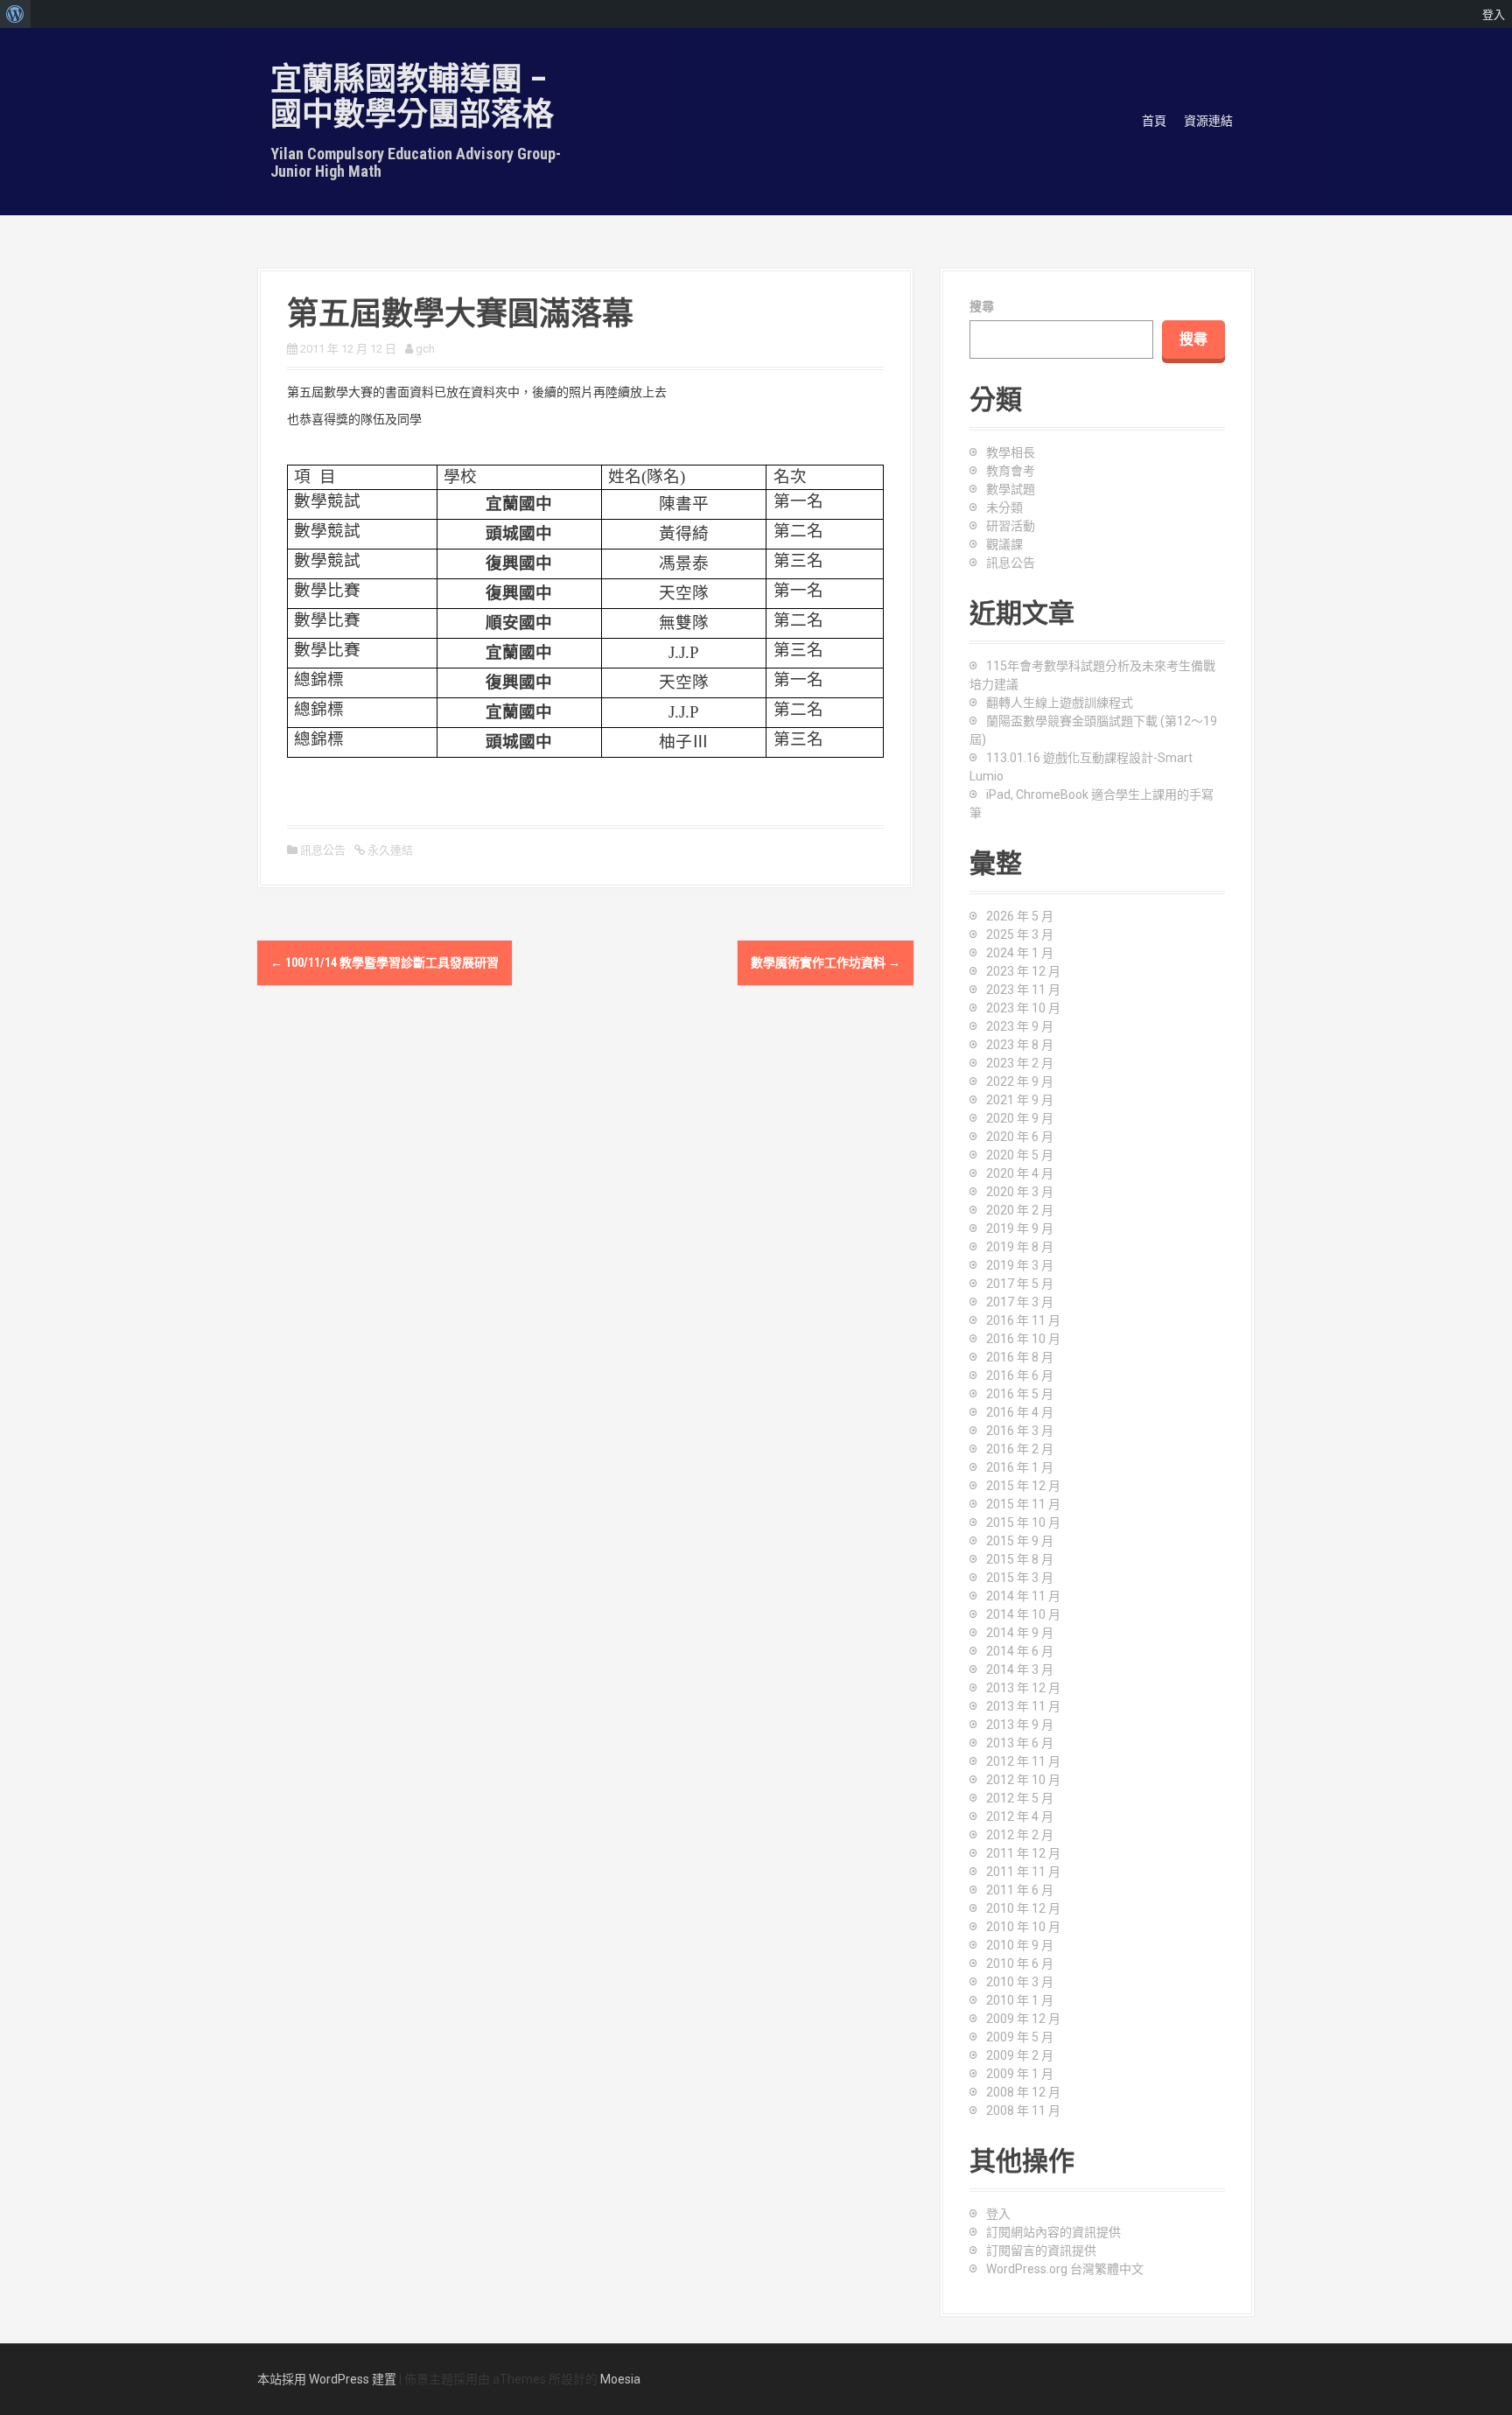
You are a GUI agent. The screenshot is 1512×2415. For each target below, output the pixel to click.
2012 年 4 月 (1020, 1816)
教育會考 (1011, 471)
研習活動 (1011, 526)
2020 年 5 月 (1020, 1155)
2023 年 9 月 (1020, 1026)
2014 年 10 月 (1023, 1614)
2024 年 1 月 (1020, 953)
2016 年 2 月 (1020, 1449)
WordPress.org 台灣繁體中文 (1065, 2269)
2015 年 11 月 (1023, 1504)
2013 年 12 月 (1023, 1688)
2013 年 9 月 (1020, 1725)
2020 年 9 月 (1020, 1118)
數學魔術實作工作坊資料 (826, 962)
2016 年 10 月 (1023, 1339)
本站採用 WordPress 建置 (327, 2379)
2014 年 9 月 (1020, 1633)
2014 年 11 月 (1023, 1596)
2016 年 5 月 (1020, 1394)
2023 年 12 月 (1023, 971)
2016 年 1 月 (1020, 1467)
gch (425, 349)
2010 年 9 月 (1020, 1945)
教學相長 (1011, 452)
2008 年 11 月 (1023, 2110)
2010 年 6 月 (1020, 1963)
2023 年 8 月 (1020, 1045)
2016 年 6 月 (1020, 1375)
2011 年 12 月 (1023, 1853)
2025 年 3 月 (1020, 934)
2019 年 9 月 (1020, 1228)
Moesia (620, 2379)
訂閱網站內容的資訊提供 (1053, 2232)
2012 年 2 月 (1020, 1835)
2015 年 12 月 (1023, 1486)
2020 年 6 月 (1020, 1137)
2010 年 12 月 (1023, 1908)
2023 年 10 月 (1023, 1008)
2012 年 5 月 (1020, 1798)
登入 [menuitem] (1494, 14)
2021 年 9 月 (1020, 1100)
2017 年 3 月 (1020, 1302)
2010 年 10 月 (1023, 1927)
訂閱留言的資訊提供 (1041, 2250)
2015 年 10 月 (1023, 1522)
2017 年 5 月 (1020, 1284)
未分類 (1004, 507)
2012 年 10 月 (1023, 1780)
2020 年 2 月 (1020, 1210)
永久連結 (389, 850)
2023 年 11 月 (1023, 990)
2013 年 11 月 (1023, 1706)
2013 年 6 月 (1020, 1743)
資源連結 (1208, 121)
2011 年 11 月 (1023, 1872)
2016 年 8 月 (1020, 1357)
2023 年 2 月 (1020, 1063)
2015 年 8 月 (1020, 1559)
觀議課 (1004, 544)
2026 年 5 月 (1020, 916)
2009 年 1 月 (1020, 2074)
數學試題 (1011, 489)
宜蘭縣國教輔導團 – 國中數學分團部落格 (412, 97)
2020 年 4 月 (1020, 1173)
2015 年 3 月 (1020, 1578)
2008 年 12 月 (1023, 2092)
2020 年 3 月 (1020, 1192)
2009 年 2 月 (1020, 2055)
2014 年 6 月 (1020, 1651)
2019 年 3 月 (1020, 1265)
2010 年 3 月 (1020, 1982)
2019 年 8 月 (1020, 1247)
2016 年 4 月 (1020, 1412)
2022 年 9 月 (1020, 1081)
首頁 (1154, 121)
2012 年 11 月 (1023, 1761)
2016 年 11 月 (1023, 1320)
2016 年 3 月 (1020, 1431)
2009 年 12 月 (1023, 2019)
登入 (998, 2214)
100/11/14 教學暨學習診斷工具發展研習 (385, 962)
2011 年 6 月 (1020, 1890)
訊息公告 (323, 850)
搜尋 (982, 306)
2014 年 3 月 (1020, 1669)
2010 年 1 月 (1020, 2000)
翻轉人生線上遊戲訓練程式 (1060, 703)
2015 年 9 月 (1020, 1541)
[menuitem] (15, 14)
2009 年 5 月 (1020, 2037)
